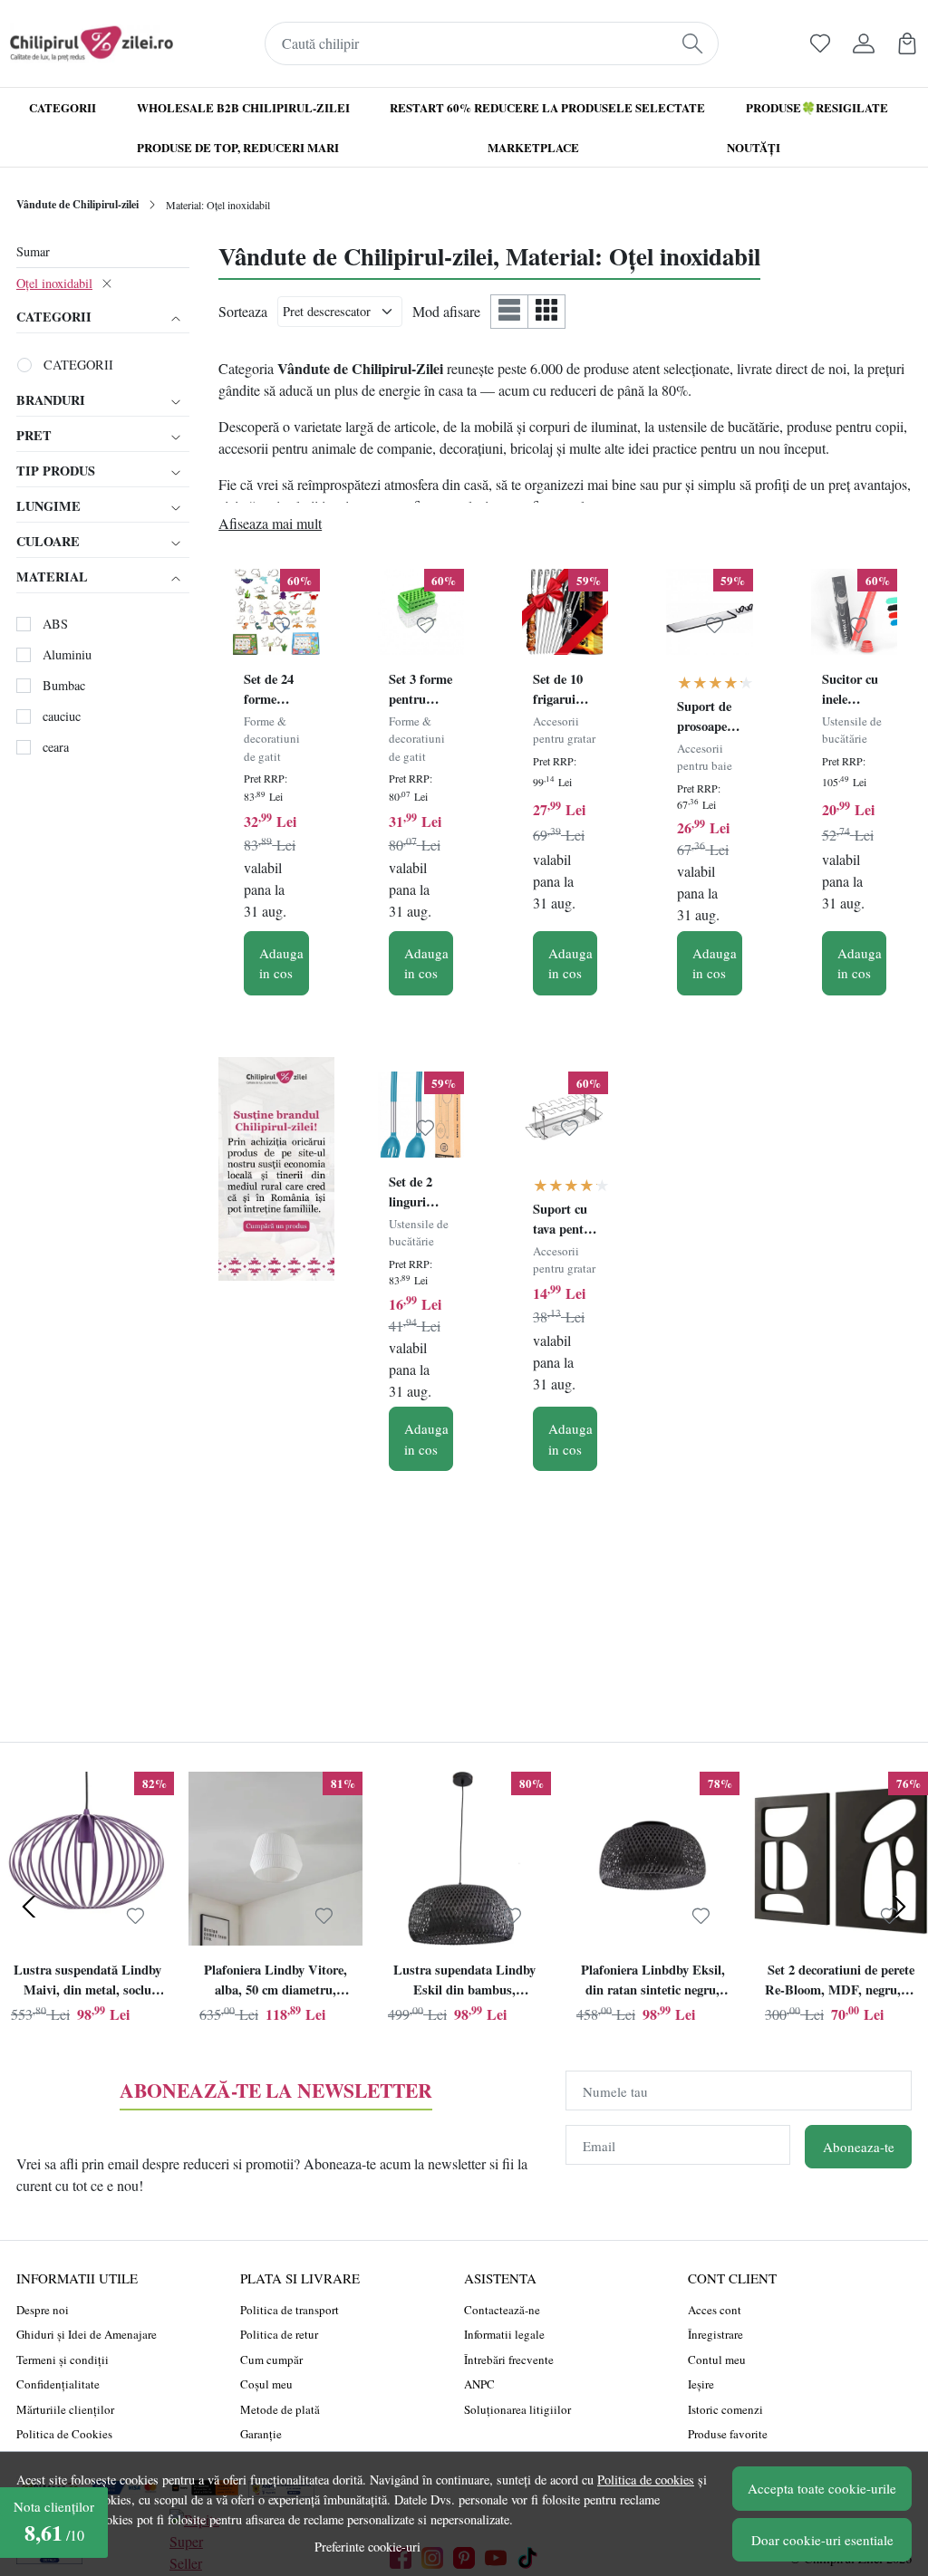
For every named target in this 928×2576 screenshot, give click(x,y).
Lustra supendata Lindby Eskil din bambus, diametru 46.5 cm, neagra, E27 (464, 1982)
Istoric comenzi (725, 2409)
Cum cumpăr (271, 2360)
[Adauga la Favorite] (281, 625)
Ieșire (701, 2384)
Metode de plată (280, 2409)
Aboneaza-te (859, 2147)
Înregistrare (715, 2334)
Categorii (63, 107)
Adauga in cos (281, 963)
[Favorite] (820, 43)
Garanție (261, 2434)
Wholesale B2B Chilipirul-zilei (243, 107)
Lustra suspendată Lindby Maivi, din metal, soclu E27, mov (87, 1982)
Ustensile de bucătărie (852, 730)
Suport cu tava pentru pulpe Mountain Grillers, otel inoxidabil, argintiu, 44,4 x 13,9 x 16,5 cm (565, 1221)
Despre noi (43, 2310)
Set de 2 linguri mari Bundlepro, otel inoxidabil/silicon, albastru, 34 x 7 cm (421, 1194)
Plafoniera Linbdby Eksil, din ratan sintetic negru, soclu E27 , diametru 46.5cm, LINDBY (653, 1982)
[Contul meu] (864, 43)
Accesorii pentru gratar (564, 730)
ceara (56, 747)
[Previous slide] (29, 1907)
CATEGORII (78, 365)
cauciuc (62, 716)
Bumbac (64, 685)
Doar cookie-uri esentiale (822, 2540)
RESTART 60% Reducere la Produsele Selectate (547, 107)
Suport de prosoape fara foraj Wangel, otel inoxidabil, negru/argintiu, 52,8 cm (709, 718)
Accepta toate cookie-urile (822, 2488)
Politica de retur (279, 2334)
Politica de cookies (646, 2480)
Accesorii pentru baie (705, 757)
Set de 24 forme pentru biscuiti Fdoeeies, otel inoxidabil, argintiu (273, 691)
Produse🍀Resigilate (817, 107)
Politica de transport (290, 2310)
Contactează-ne (502, 2310)
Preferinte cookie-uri (367, 2547)
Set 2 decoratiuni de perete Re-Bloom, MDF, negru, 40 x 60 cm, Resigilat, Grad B (841, 1982)
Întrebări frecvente (509, 2360)
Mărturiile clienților (65, 2409)
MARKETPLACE (533, 147)
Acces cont (715, 2310)
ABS (55, 624)
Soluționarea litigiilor (517, 2409)
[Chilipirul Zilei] (92, 43)
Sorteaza (243, 311)
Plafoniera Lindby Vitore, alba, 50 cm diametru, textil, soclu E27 (275, 1982)
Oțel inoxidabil (54, 283)
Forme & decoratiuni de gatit (272, 739)
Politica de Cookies (64, 2434)
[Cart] (907, 43)
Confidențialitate (58, 2384)
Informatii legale (504, 2334)
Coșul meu (266, 2384)
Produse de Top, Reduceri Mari (238, 147)
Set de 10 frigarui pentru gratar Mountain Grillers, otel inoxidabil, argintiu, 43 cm (565, 691)
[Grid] (547, 311)
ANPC (479, 2384)
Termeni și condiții (63, 2360)
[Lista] (509, 311)
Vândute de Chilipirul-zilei (77, 204)
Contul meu (717, 2360)
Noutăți (754, 147)
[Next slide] (899, 1907)
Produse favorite (728, 2434)
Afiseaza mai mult (270, 523)
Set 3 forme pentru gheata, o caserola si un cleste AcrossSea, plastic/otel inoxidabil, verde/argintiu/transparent (421, 691)
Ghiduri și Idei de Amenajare (87, 2334)
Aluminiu (67, 654)
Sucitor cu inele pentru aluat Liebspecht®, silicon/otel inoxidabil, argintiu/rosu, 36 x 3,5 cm (854, 691)
